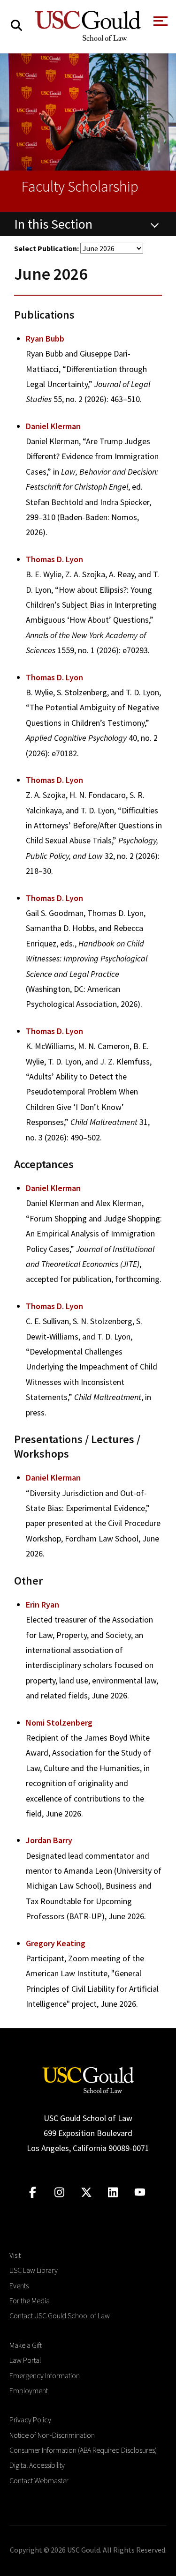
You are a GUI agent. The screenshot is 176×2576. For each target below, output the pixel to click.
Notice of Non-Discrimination (52, 2435)
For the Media (30, 2301)
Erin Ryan (42, 1604)
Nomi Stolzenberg (59, 1723)
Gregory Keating (56, 1943)
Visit (15, 2255)
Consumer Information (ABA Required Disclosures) (83, 2450)
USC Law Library (34, 2270)
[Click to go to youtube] (140, 2193)
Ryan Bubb (45, 339)
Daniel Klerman (53, 426)
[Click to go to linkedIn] (113, 2193)
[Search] (16, 26)
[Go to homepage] (88, 2079)
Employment (29, 2390)
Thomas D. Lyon (54, 559)
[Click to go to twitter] (86, 2193)
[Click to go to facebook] (33, 2193)
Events (19, 2286)
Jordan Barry (49, 1840)
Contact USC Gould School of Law (60, 2315)
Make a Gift (26, 2345)
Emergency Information (45, 2375)
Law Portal (25, 2360)
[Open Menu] (160, 24)
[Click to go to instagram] (59, 2193)
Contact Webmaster (39, 2480)
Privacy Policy (30, 2420)
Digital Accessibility (37, 2465)
